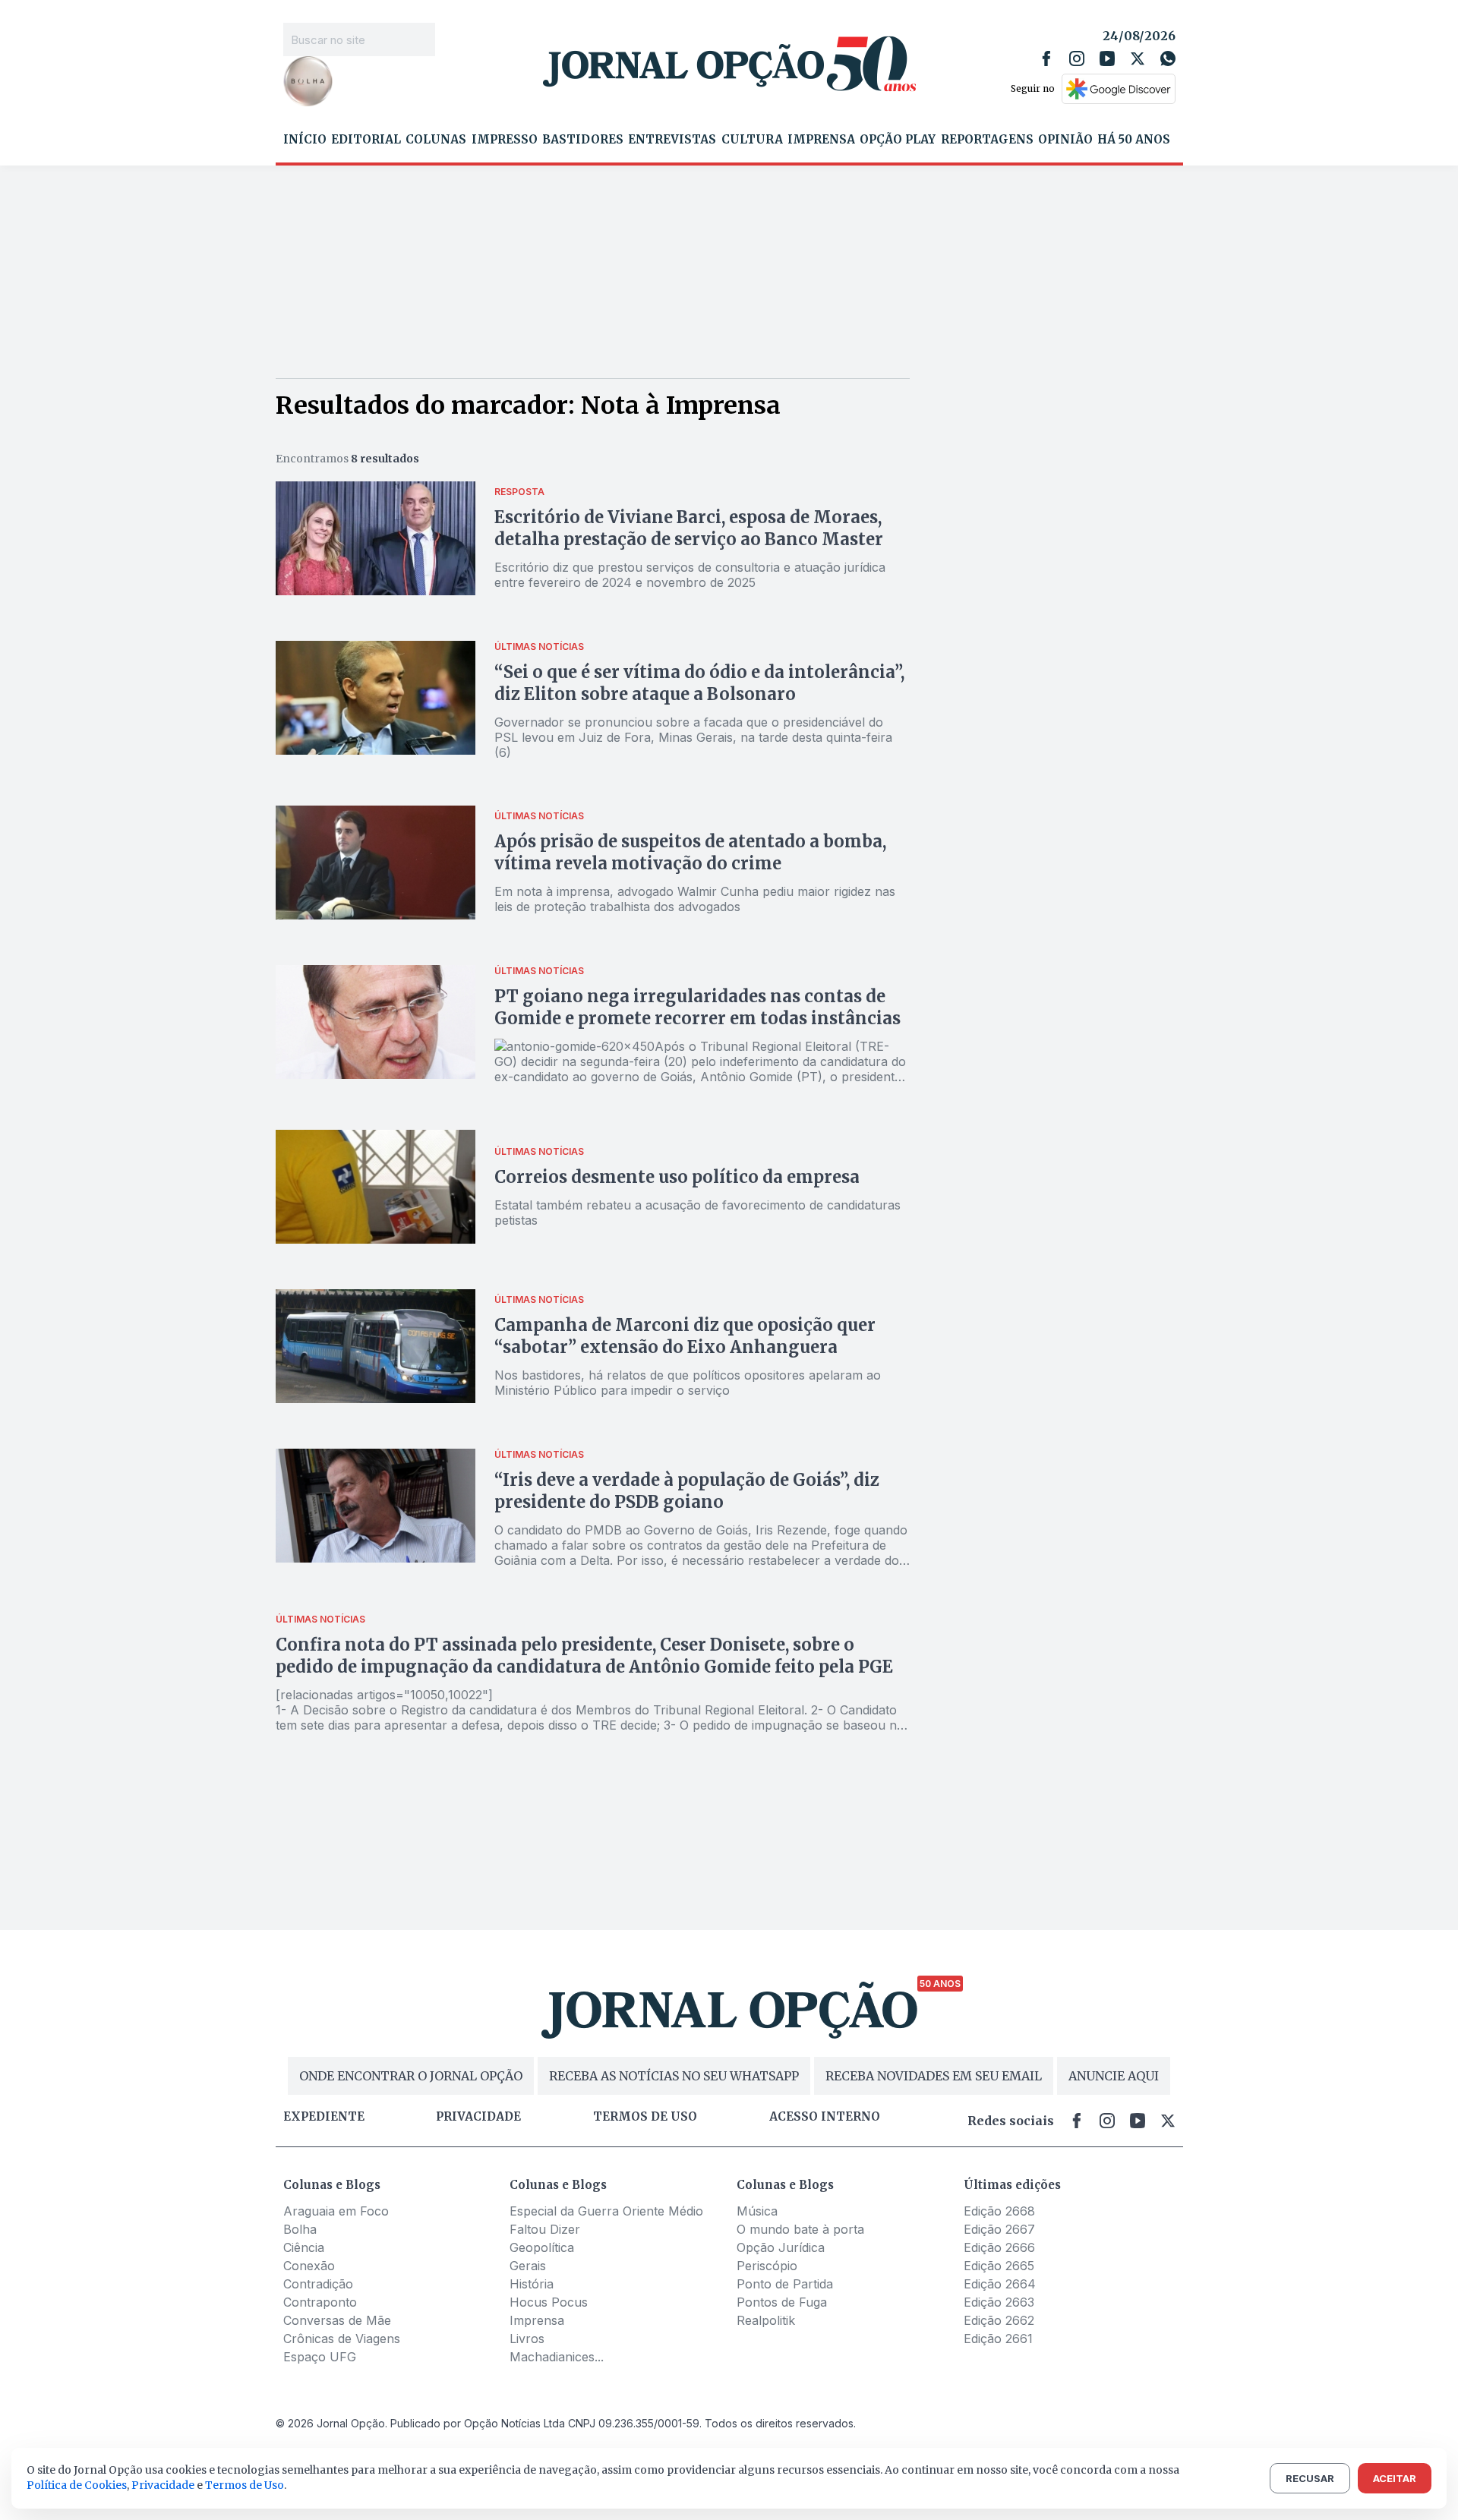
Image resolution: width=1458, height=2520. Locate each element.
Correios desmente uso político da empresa (677, 1177)
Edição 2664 (1000, 2284)
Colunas (436, 140)
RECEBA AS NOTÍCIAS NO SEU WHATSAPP (674, 2076)
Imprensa (821, 140)
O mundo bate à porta (800, 2229)
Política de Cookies (77, 2485)
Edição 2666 (999, 2247)
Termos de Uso (245, 2485)
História (532, 2284)
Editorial (366, 140)
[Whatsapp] (1168, 58)
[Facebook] (1046, 58)
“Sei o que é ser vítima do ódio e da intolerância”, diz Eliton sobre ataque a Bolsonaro (699, 683)
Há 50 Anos (1134, 140)
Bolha (300, 2229)
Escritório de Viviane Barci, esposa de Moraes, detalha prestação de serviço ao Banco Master (689, 528)
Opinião (1065, 140)
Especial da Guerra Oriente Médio (606, 2211)
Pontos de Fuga (782, 2302)
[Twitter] (1138, 58)
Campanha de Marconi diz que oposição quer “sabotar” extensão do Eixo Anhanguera (685, 1336)
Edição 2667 (999, 2229)
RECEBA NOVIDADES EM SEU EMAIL (934, 2076)
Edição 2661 (998, 2339)
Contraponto (320, 2302)
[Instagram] (1077, 58)
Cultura (752, 140)
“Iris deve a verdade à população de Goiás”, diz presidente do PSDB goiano (687, 1491)
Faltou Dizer (545, 2229)
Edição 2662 (999, 2320)
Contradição (318, 2284)
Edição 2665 (999, 2266)
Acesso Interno (825, 2117)
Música (757, 2211)
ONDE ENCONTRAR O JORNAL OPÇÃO (411, 2076)
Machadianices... (557, 2357)
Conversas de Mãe (337, 2320)
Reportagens (987, 140)
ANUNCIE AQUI (1114, 2076)
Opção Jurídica (781, 2247)
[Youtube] (1107, 58)
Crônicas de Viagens (342, 2339)
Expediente (324, 2117)
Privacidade (478, 2117)
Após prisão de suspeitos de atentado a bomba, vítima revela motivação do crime (690, 852)
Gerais (528, 2266)
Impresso (505, 140)
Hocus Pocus (549, 2302)
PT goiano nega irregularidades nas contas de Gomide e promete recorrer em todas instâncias (697, 1007)
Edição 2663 (999, 2302)
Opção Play (898, 140)
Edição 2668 (999, 2211)
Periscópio (767, 2266)
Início (305, 140)
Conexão (309, 2266)
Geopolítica (542, 2247)
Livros (527, 2339)
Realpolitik (766, 2320)
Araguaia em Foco (336, 2211)
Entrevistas (672, 140)
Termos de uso (645, 2117)
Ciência (304, 2247)
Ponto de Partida (785, 2284)
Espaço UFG (320, 2357)
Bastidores (583, 140)
